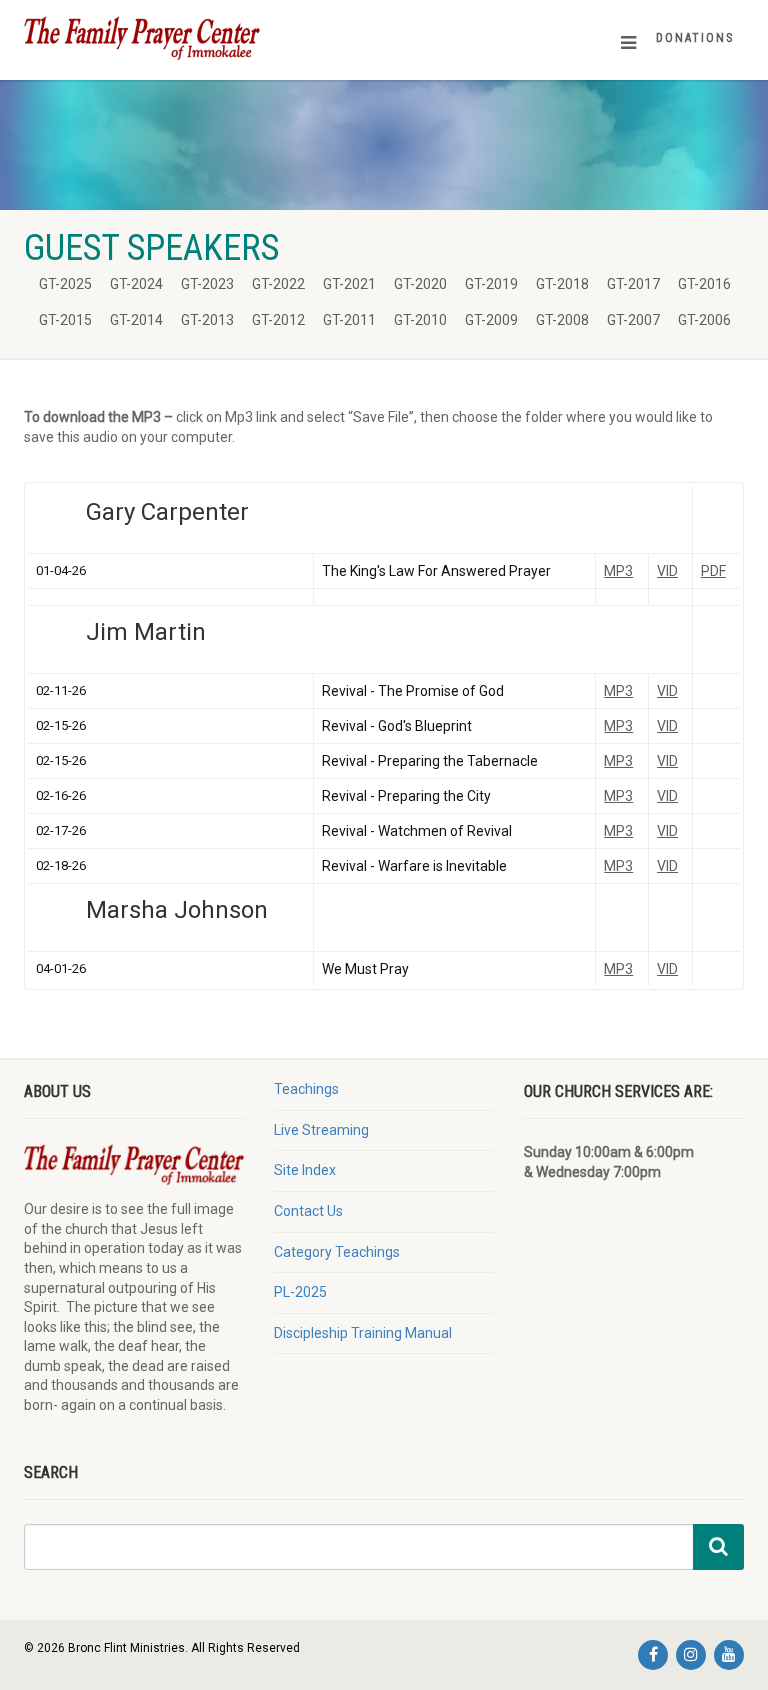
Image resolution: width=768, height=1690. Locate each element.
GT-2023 (207, 284)
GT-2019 (491, 284)
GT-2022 (278, 284)
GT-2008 (562, 320)
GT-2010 (420, 320)
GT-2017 (633, 284)
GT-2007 (633, 320)
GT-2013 (207, 320)
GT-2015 (65, 320)
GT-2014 (136, 320)
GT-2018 (562, 284)
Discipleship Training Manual (363, 1333)
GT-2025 (65, 284)
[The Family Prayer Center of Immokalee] (196, 37)
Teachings (306, 1089)
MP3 (618, 571)
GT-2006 (704, 320)
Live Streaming (321, 1130)
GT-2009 (491, 320)
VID (667, 571)
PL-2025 (300, 1292)
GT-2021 (349, 284)
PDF (713, 571)
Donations (695, 38)
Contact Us (308, 1211)
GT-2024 (136, 284)
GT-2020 (420, 284)
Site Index (305, 1170)
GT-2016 (704, 284)
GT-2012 (278, 320)
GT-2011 (349, 320)
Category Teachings (337, 1252)
